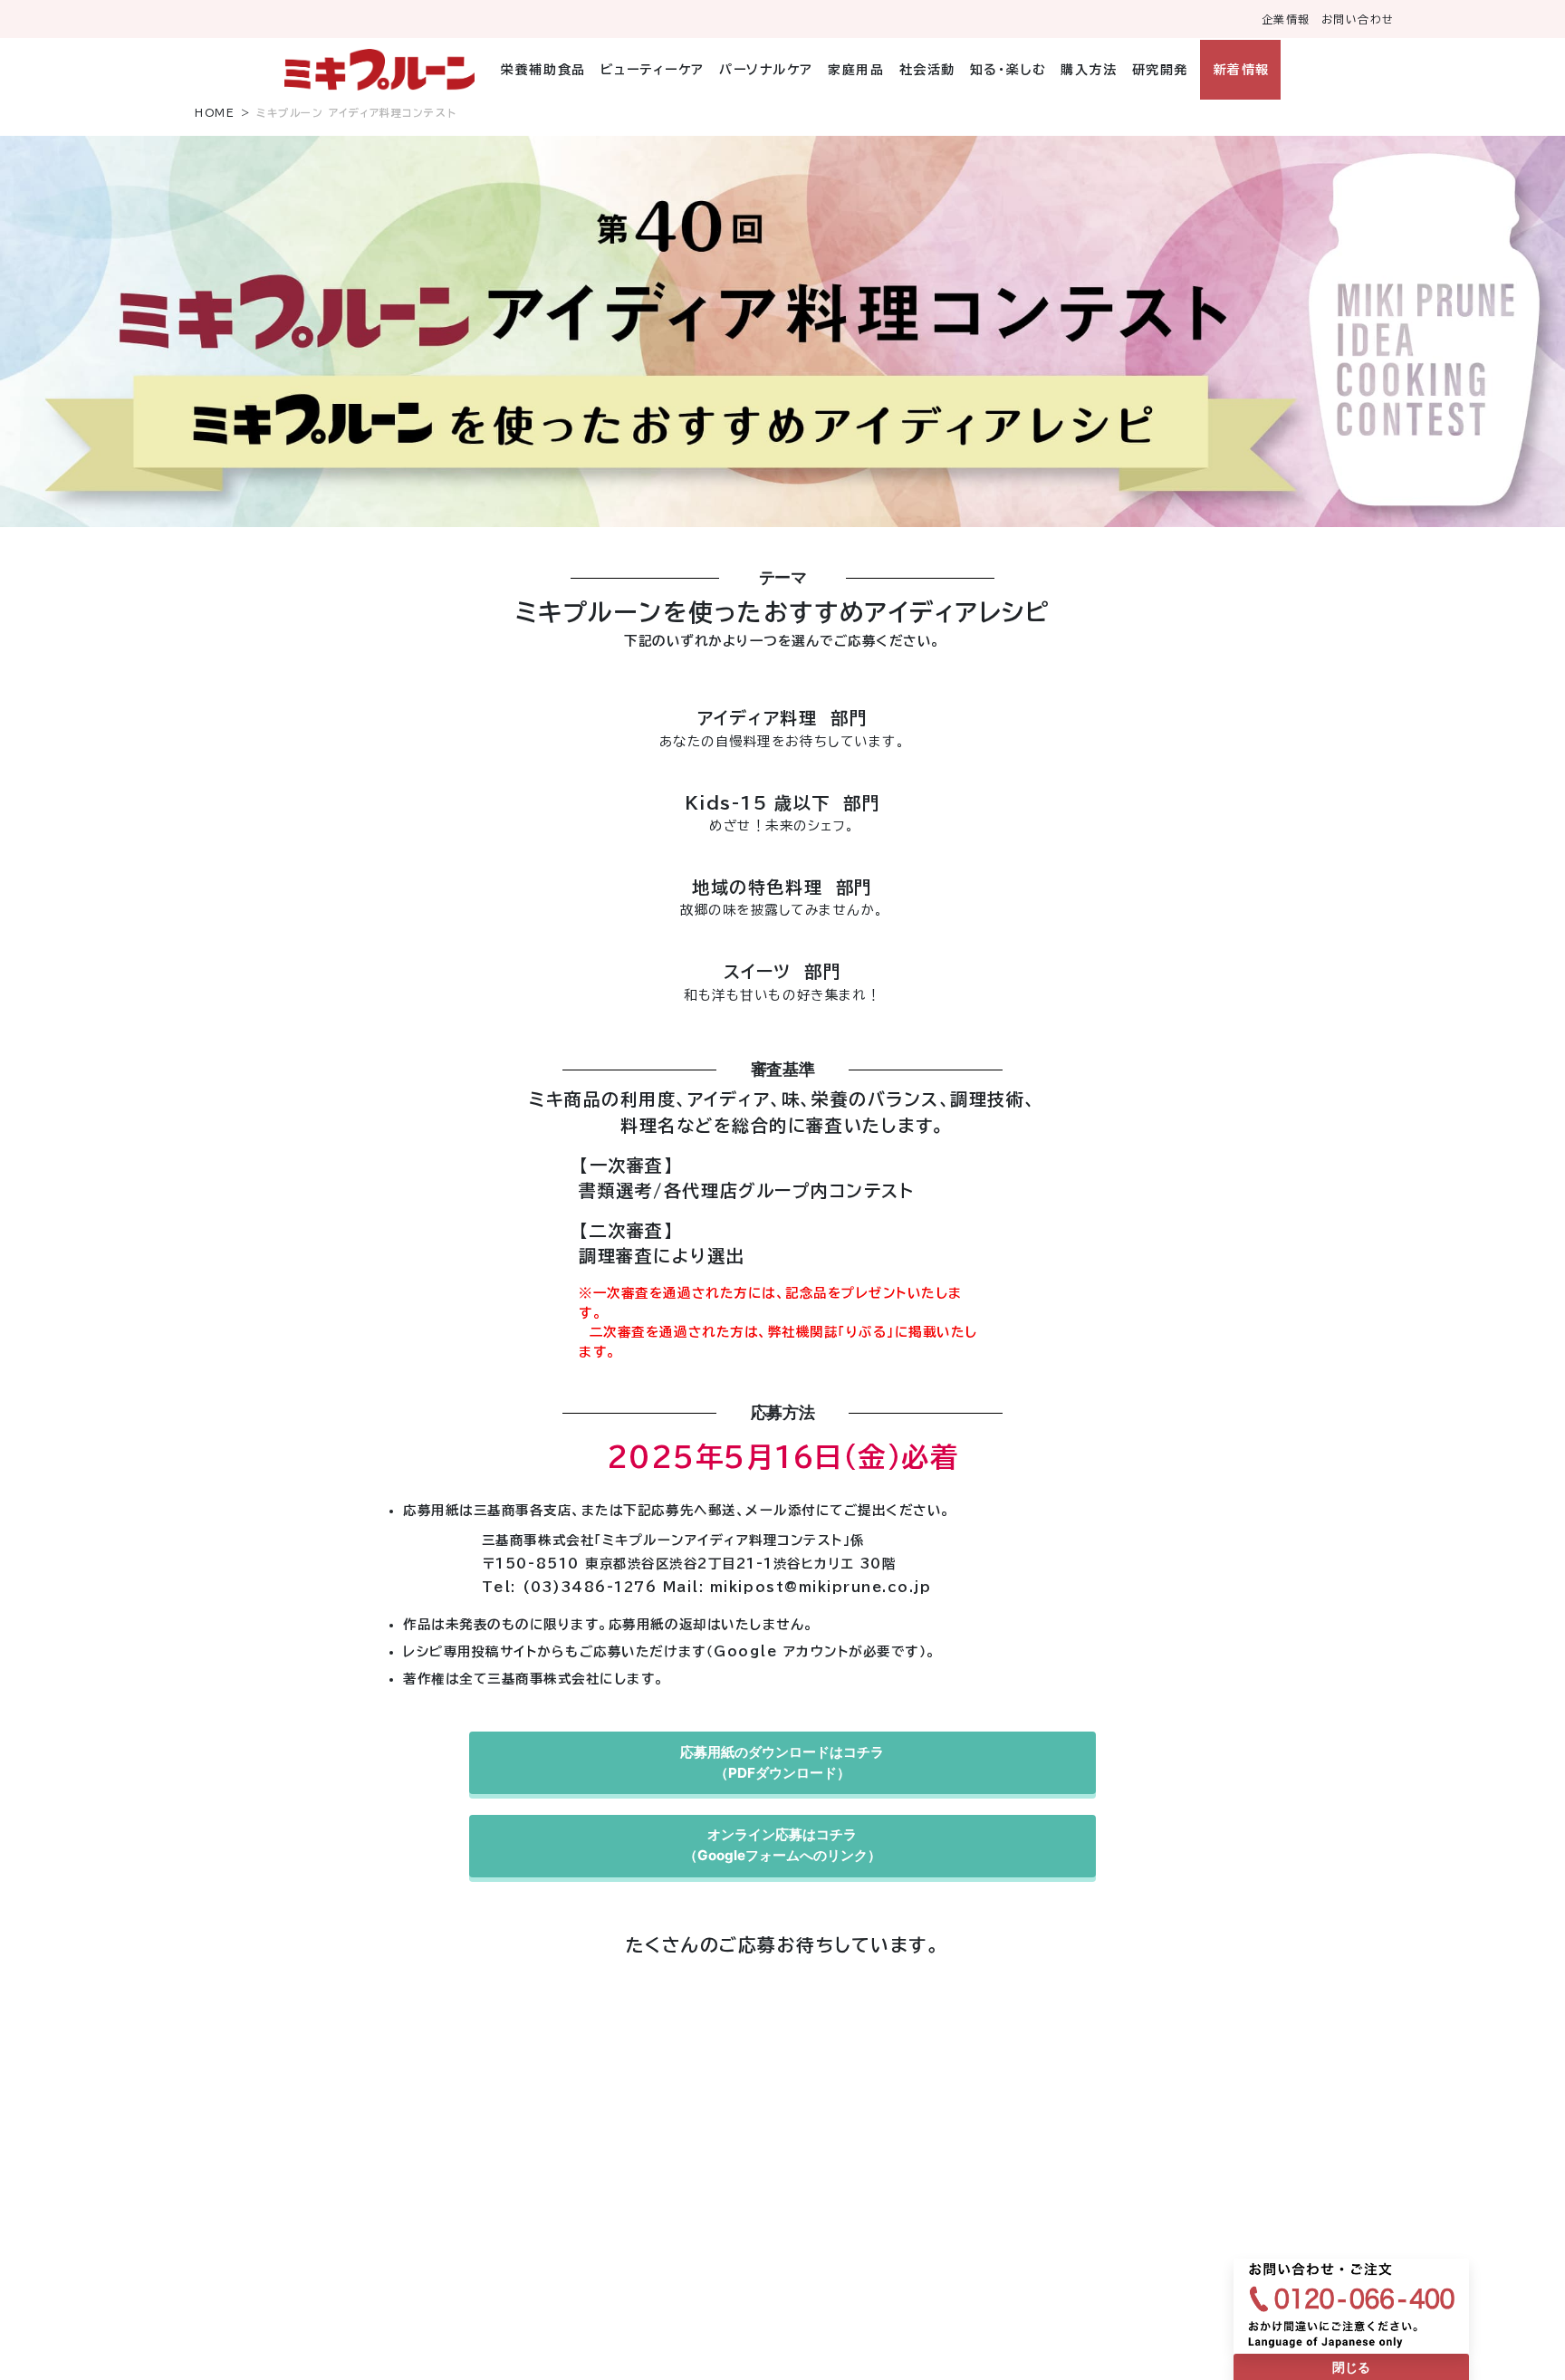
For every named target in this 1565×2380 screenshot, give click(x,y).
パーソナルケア (766, 70)
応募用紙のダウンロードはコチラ (782, 1762)
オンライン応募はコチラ (782, 1845)
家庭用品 (856, 70)
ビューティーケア (653, 70)
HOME (215, 113)
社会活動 (927, 70)
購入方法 (1089, 70)
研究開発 (1160, 70)
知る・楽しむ (1008, 70)
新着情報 (1241, 70)
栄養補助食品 (543, 70)
